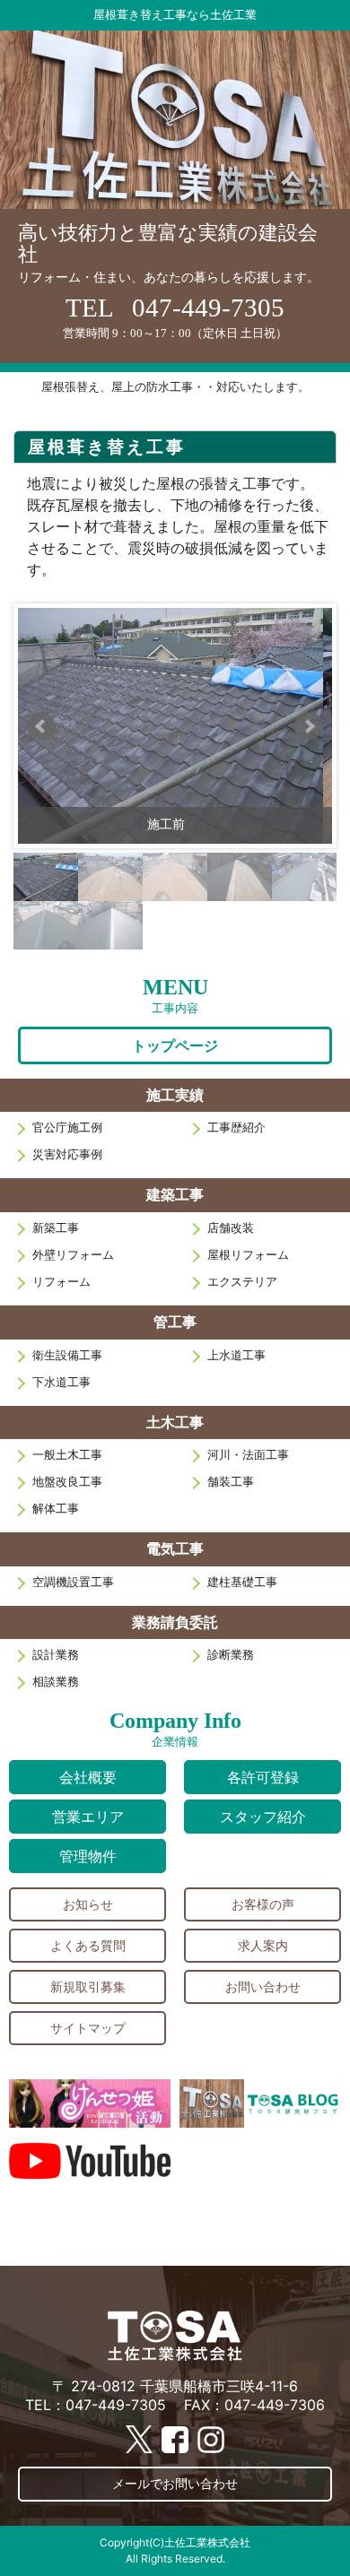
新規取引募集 (88, 1986)
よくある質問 (88, 1945)
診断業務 (231, 1655)
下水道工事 (61, 1382)
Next (309, 726)
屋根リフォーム (248, 1255)
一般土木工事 (67, 1455)
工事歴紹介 (236, 1128)
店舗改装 (231, 1228)
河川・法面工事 (248, 1455)
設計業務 (56, 1655)
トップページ (175, 1045)
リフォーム (61, 1282)
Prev (41, 726)
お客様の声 (263, 1904)
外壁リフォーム (73, 1255)
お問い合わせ (263, 1986)
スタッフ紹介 (263, 1817)
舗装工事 (231, 1482)
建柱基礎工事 (242, 1582)
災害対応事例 (67, 1154)
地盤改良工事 (67, 1482)
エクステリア (242, 1282)
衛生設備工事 (67, 1355)
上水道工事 (236, 1355)
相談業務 (56, 1682)
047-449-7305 (208, 308)
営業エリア (88, 1817)
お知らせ (88, 1904)
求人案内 (263, 1945)
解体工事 (56, 1509)
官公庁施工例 (67, 1128)
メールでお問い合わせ (175, 2483)
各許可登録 (263, 1777)
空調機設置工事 (73, 1582)
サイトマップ (88, 2028)
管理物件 (88, 1856)
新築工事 (56, 1228)
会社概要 (88, 1777)
